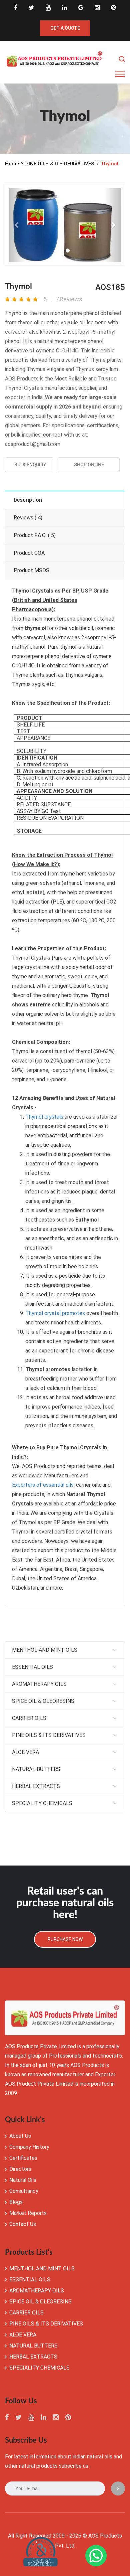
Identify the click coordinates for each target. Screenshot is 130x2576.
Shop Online (89, 465)
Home (12, 164)
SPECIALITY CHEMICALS (42, 1803)
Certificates (23, 2158)
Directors (20, 2169)
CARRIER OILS (29, 1718)
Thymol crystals (44, 1117)
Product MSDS (31, 570)
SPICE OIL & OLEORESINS (43, 1701)
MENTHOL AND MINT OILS (45, 1650)
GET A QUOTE (65, 28)
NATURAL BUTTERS (36, 1769)
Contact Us (23, 2224)
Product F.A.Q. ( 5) (35, 535)
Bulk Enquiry (29, 465)
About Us (20, 2136)
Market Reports (28, 2213)
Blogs (16, 2202)
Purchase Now (65, 1939)
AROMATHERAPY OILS (39, 1684)
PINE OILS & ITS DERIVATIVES (60, 164)
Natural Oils (23, 2180)
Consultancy (24, 2191)
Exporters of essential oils (43, 1485)
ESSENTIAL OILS (32, 1667)
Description (28, 500)
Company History (29, 2147)
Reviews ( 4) (28, 518)
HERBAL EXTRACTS (36, 1786)
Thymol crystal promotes (55, 1313)
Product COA (29, 553)
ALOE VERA (25, 1752)
